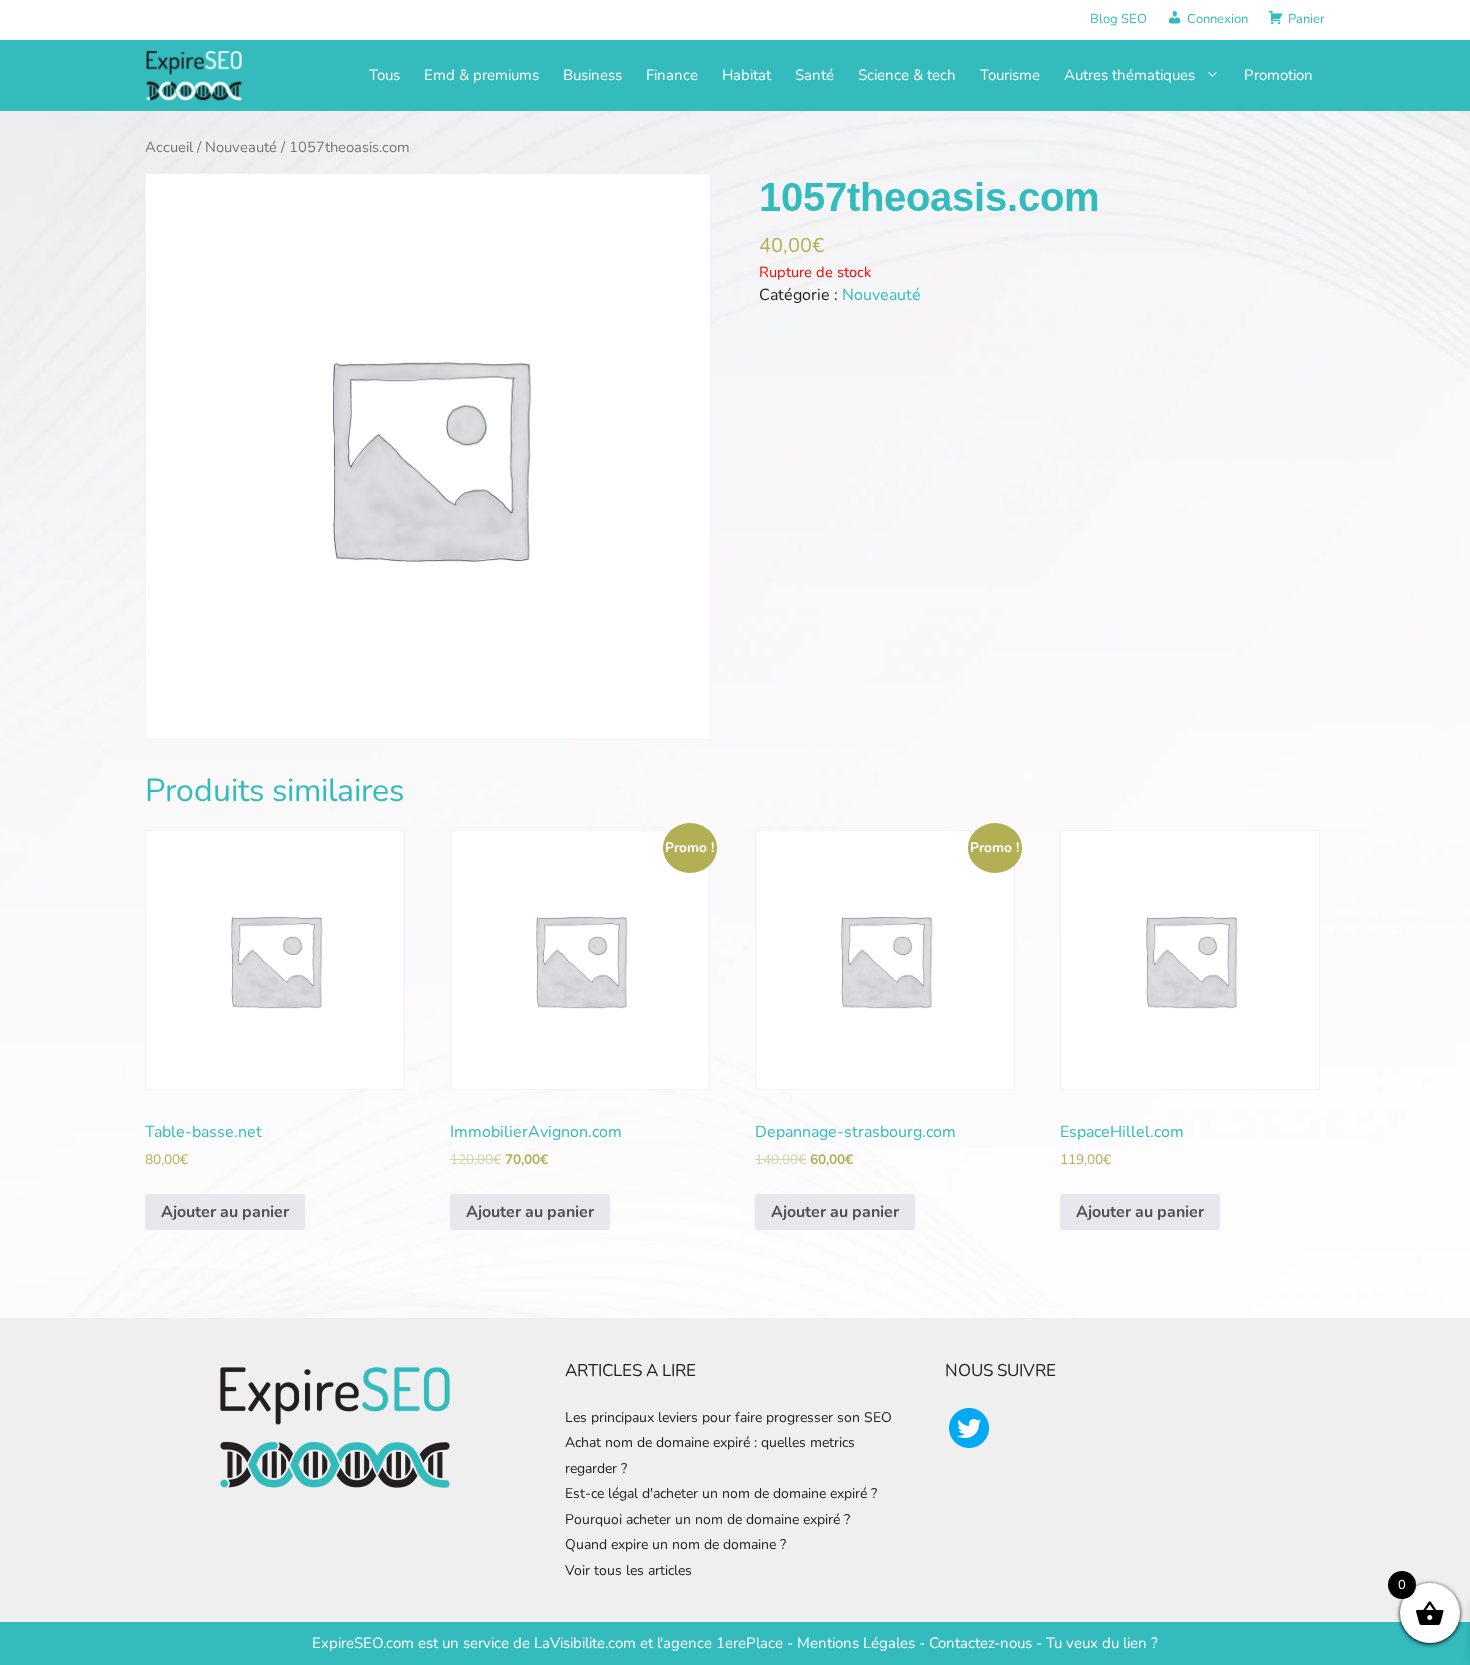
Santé (814, 75)
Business (592, 75)
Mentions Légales (856, 1643)
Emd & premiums (481, 75)
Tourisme (1010, 75)
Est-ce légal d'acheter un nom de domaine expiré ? (721, 1493)
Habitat (746, 75)
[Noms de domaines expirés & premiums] (195, 74)
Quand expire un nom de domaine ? (675, 1544)
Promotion (1278, 75)
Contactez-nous (980, 1643)
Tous (384, 75)
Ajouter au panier (225, 1212)
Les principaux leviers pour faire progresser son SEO (728, 1417)
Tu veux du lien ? (1102, 1643)
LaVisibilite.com (587, 1643)
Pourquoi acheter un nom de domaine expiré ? (707, 1519)
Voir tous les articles (628, 1570)
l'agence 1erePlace (718, 1643)
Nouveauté (241, 147)
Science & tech (907, 75)
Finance (672, 75)
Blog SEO (1118, 19)
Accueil (169, 147)
